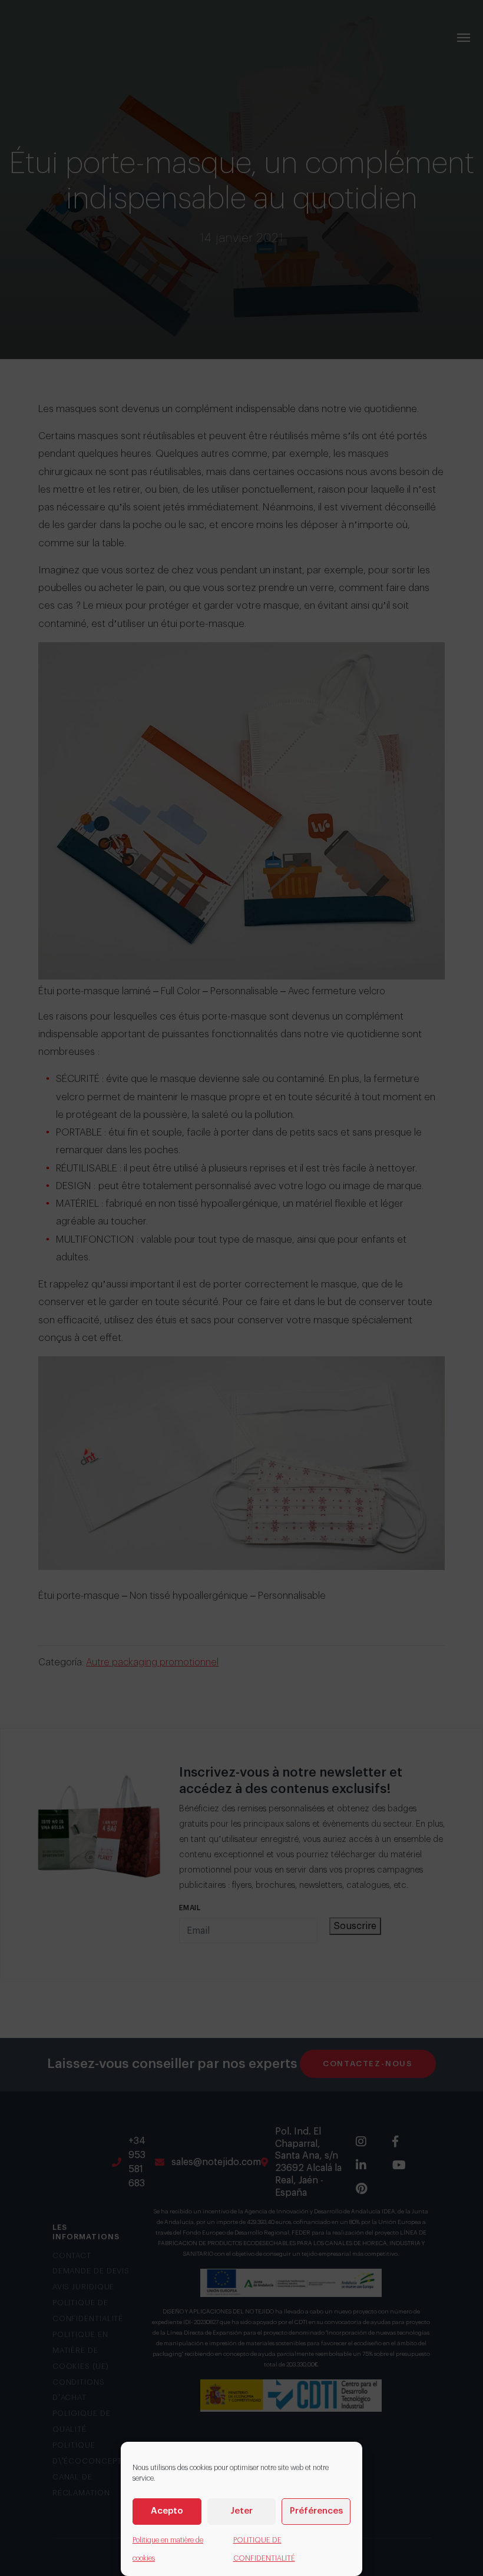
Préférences (316, 2511)
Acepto (167, 2511)
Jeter (241, 2511)
